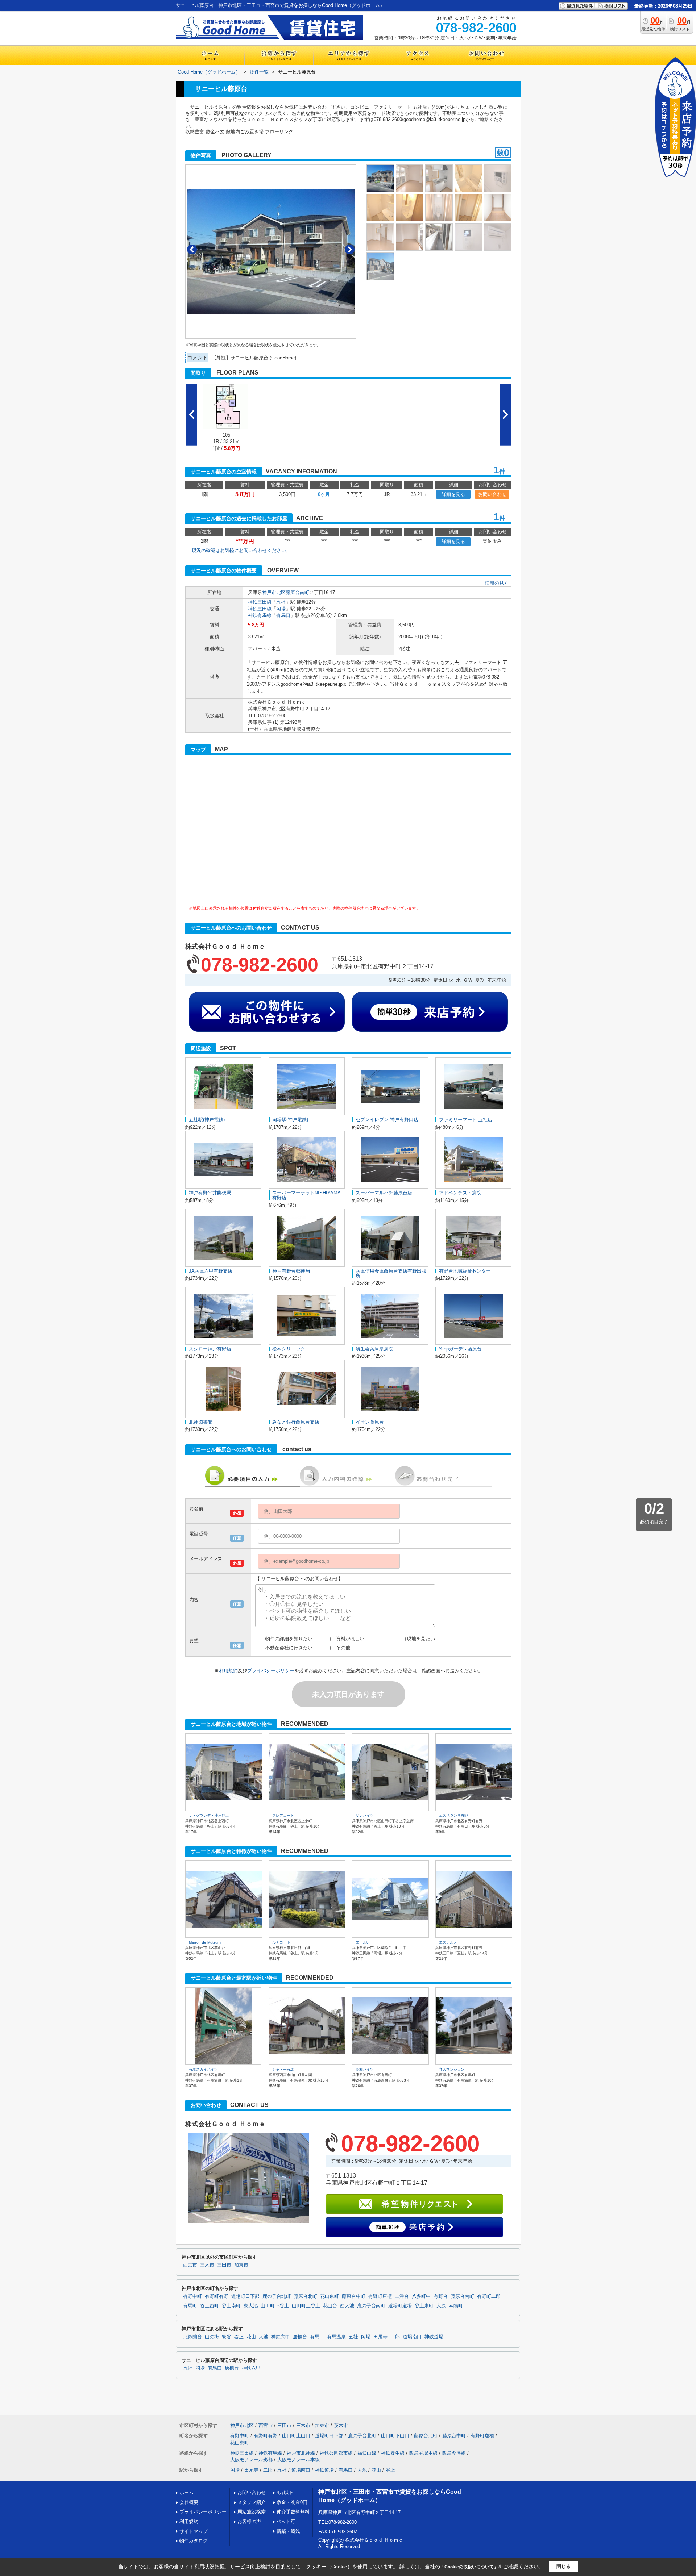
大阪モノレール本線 (299, 2460)
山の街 (212, 2337)
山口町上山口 (296, 2436)
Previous (192, 249)
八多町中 (421, 2296)
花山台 (330, 2306)
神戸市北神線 (301, 2453)
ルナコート (281, 1942)
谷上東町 (424, 2306)
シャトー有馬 (283, 2069)
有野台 (441, 2296)
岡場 (281, 609)
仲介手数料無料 (293, 2512)
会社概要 (189, 2502)
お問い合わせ (492, 494)
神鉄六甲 (281, 2337)
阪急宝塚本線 (423, 2453)
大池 (264, 2337)
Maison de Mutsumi (205, 1942)
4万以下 (285, 2493)
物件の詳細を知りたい (289, 1639)
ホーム (187, 2493)
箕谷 (227, 2337)
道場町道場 (400, 2306)
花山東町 (330, 2296)
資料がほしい (350, 1639)
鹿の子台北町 (277, 2296)
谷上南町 (231, 2306)
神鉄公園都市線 (336, 2453)
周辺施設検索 (252, 2512)
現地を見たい (421, 1639)
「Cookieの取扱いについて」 (469, 2567)
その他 (343, 1648)
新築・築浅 (288, 2531)
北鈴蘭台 (192, 2337)
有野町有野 (217, 2296)
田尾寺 (380, 2337)
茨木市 (341, 2425)
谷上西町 (210, 2306)
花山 (251, 2337)
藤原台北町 (305, 2296)
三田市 (224, 2265)
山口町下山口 (395, 2436)
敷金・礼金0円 (292, 2502)
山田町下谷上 (275, 2306)
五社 (281, 602)
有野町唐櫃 (380, 2296)
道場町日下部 (245, 2296)
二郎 (395, 2337)
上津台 (402, 2296)
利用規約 (228, 1671)
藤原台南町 (297, 592)
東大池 (251, 2306)
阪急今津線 (454, 2453)
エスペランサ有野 (453, 1815)
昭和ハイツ (365, 2069)
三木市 (207, 2265)
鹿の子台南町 (371, 2306)
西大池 (347, 2306)
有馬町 (190, 2306)
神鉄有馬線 (260, 615)
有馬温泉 (336, 2337)
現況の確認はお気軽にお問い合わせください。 (241, 550)
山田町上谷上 (306, 2306)
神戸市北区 (274, 592)
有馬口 (283, 615)
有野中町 (192, 2296)
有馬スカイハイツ (203, 2069)
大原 (441, 2306)
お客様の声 (249, 2521)
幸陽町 (456, 2306)
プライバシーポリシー (271, 1671)
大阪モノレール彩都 (251, 2460)
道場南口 (412, 2337)
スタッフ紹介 (252, 2502)
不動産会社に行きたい (289, 1648)
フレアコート (283, 1815)
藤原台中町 (354, 2296)
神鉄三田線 (260, 602)
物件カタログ (194, 2541)
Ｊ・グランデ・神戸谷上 (209, 1815)
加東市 (241, 2265)
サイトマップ (194, 2531)
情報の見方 (497, 583)
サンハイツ (365, 1815)
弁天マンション (452, 2069)
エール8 (362, 1942)
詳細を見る (453, 494)
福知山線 (367, 2453)
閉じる (564, 2566)
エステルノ (448, 1942)
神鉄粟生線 (393, 2453)
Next (350, 249)
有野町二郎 (489, 2296)
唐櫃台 (300, 2337)
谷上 (239, 2337)
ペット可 (286, 2521)
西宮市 (190, 2265)
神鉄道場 (434, 2337)
